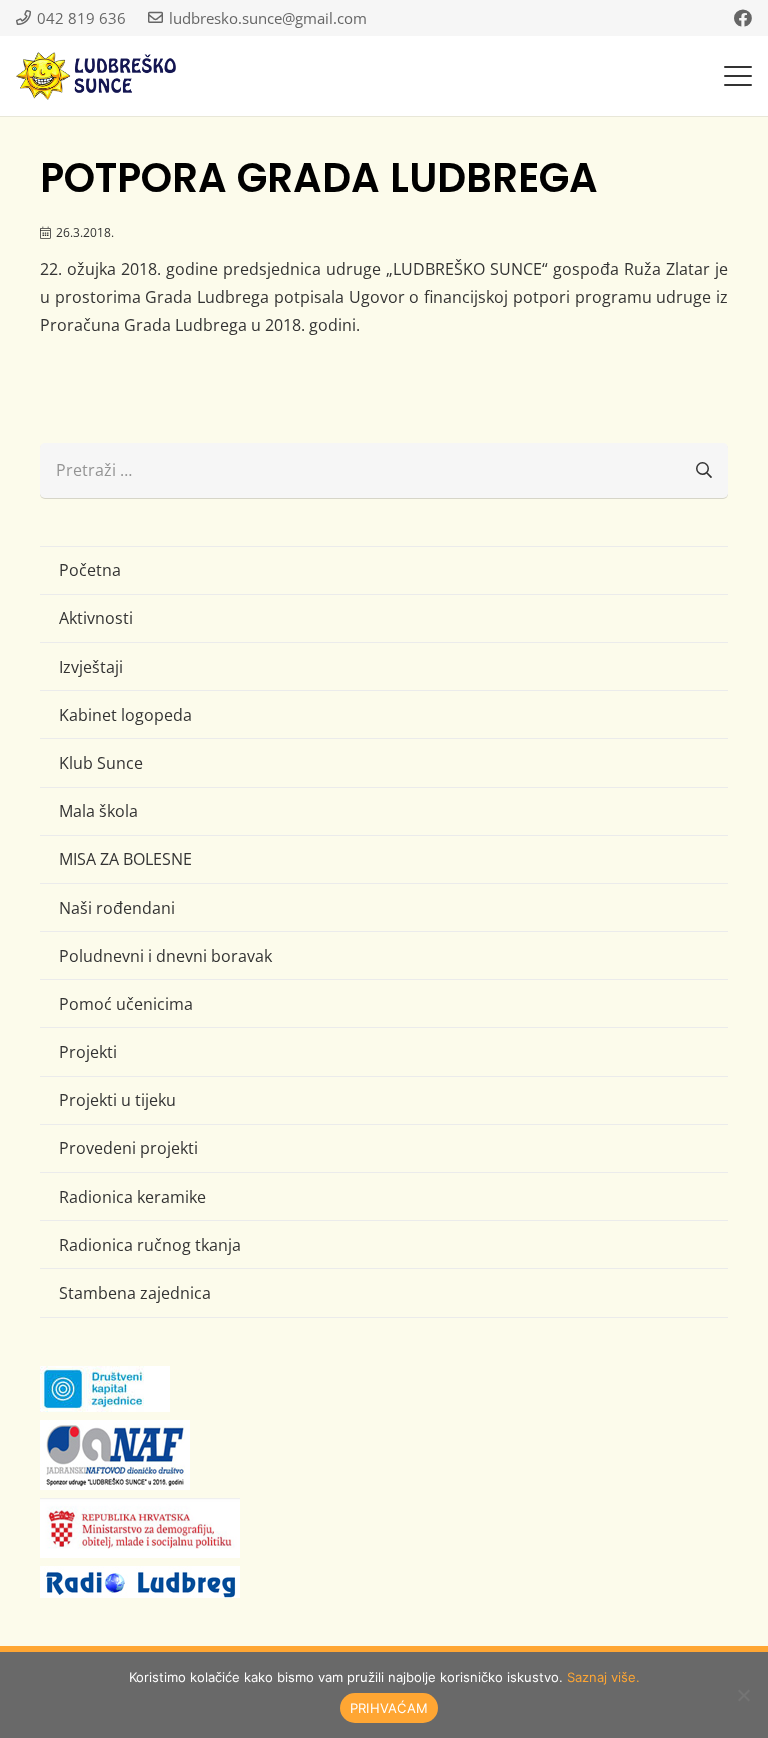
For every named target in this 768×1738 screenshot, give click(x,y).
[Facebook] (743, 18)
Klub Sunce (101, 763)
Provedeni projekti (128, 1148)
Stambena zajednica (135, 1293)
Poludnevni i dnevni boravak (165, 956)
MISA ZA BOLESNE (125, 859)
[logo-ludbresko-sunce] (96, 76)
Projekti (88, 1052)
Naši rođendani (117, 908)
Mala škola (98, 811)
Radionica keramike (132, 1197)
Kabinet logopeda (125, 715)
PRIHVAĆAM (389, 1708)
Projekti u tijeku (117, 1100)
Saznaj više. (603, 1677)
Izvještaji (91, 667)
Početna (90, 570)
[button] (738, 76)
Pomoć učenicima (126, 1004)
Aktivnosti (96, 618)
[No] (743, 1695)
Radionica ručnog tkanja (150, 1245)
